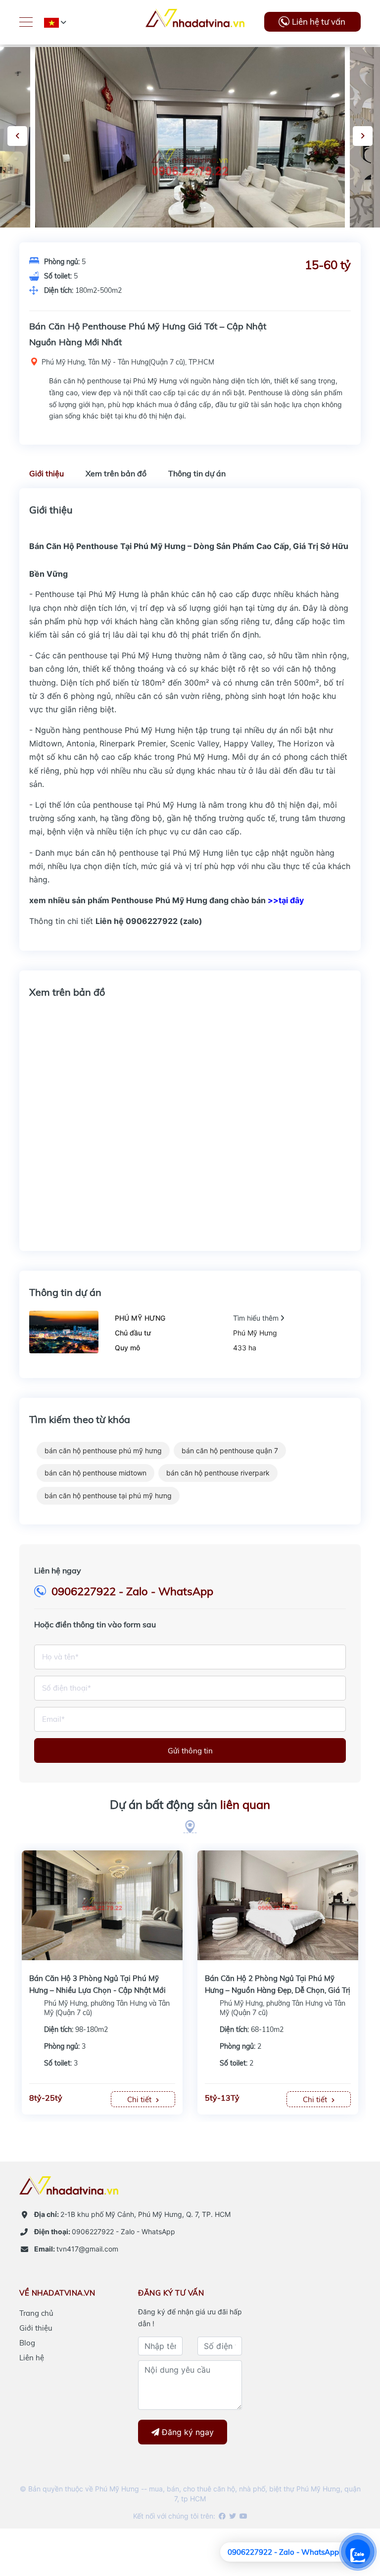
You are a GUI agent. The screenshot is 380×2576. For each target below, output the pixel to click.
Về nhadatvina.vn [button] (57, 2293)
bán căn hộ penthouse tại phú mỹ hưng (108, 1495)
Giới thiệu (47, 473)
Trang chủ (36, 2313)
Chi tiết (140, 2099)
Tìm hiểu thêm (257, 1318)
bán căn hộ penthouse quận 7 (230, 1450)
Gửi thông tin (190, 1751)
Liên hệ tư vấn (319, 22)
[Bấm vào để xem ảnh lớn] (190, 163)
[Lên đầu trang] (348, 2514)
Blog (27, 2343)
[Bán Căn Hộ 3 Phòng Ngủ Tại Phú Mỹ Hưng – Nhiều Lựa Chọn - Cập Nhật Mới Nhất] (102, 1904)
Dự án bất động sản (190, 1804)
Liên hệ (32, 2358)
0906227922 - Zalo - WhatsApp (132, 1591)
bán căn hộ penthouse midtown (95, 1473)
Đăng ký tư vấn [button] (171, 2293)
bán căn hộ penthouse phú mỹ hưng (103, 1450)
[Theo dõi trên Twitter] (232, 2516)
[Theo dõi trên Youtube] (243, 2516)
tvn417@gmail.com (76, 2249)
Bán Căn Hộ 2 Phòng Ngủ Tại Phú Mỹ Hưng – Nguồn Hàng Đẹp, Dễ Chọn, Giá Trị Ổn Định (278, 1990)
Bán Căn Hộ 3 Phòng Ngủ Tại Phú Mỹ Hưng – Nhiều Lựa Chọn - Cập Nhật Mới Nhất (97, 1990)
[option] (190, 163)
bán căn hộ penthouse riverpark (218, 1473)
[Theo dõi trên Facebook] (221, 2516)
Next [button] (363, 136)
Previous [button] (17, 136)
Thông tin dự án (197, 473)
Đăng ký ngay (187, 2432)
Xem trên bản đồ (116, 473)
